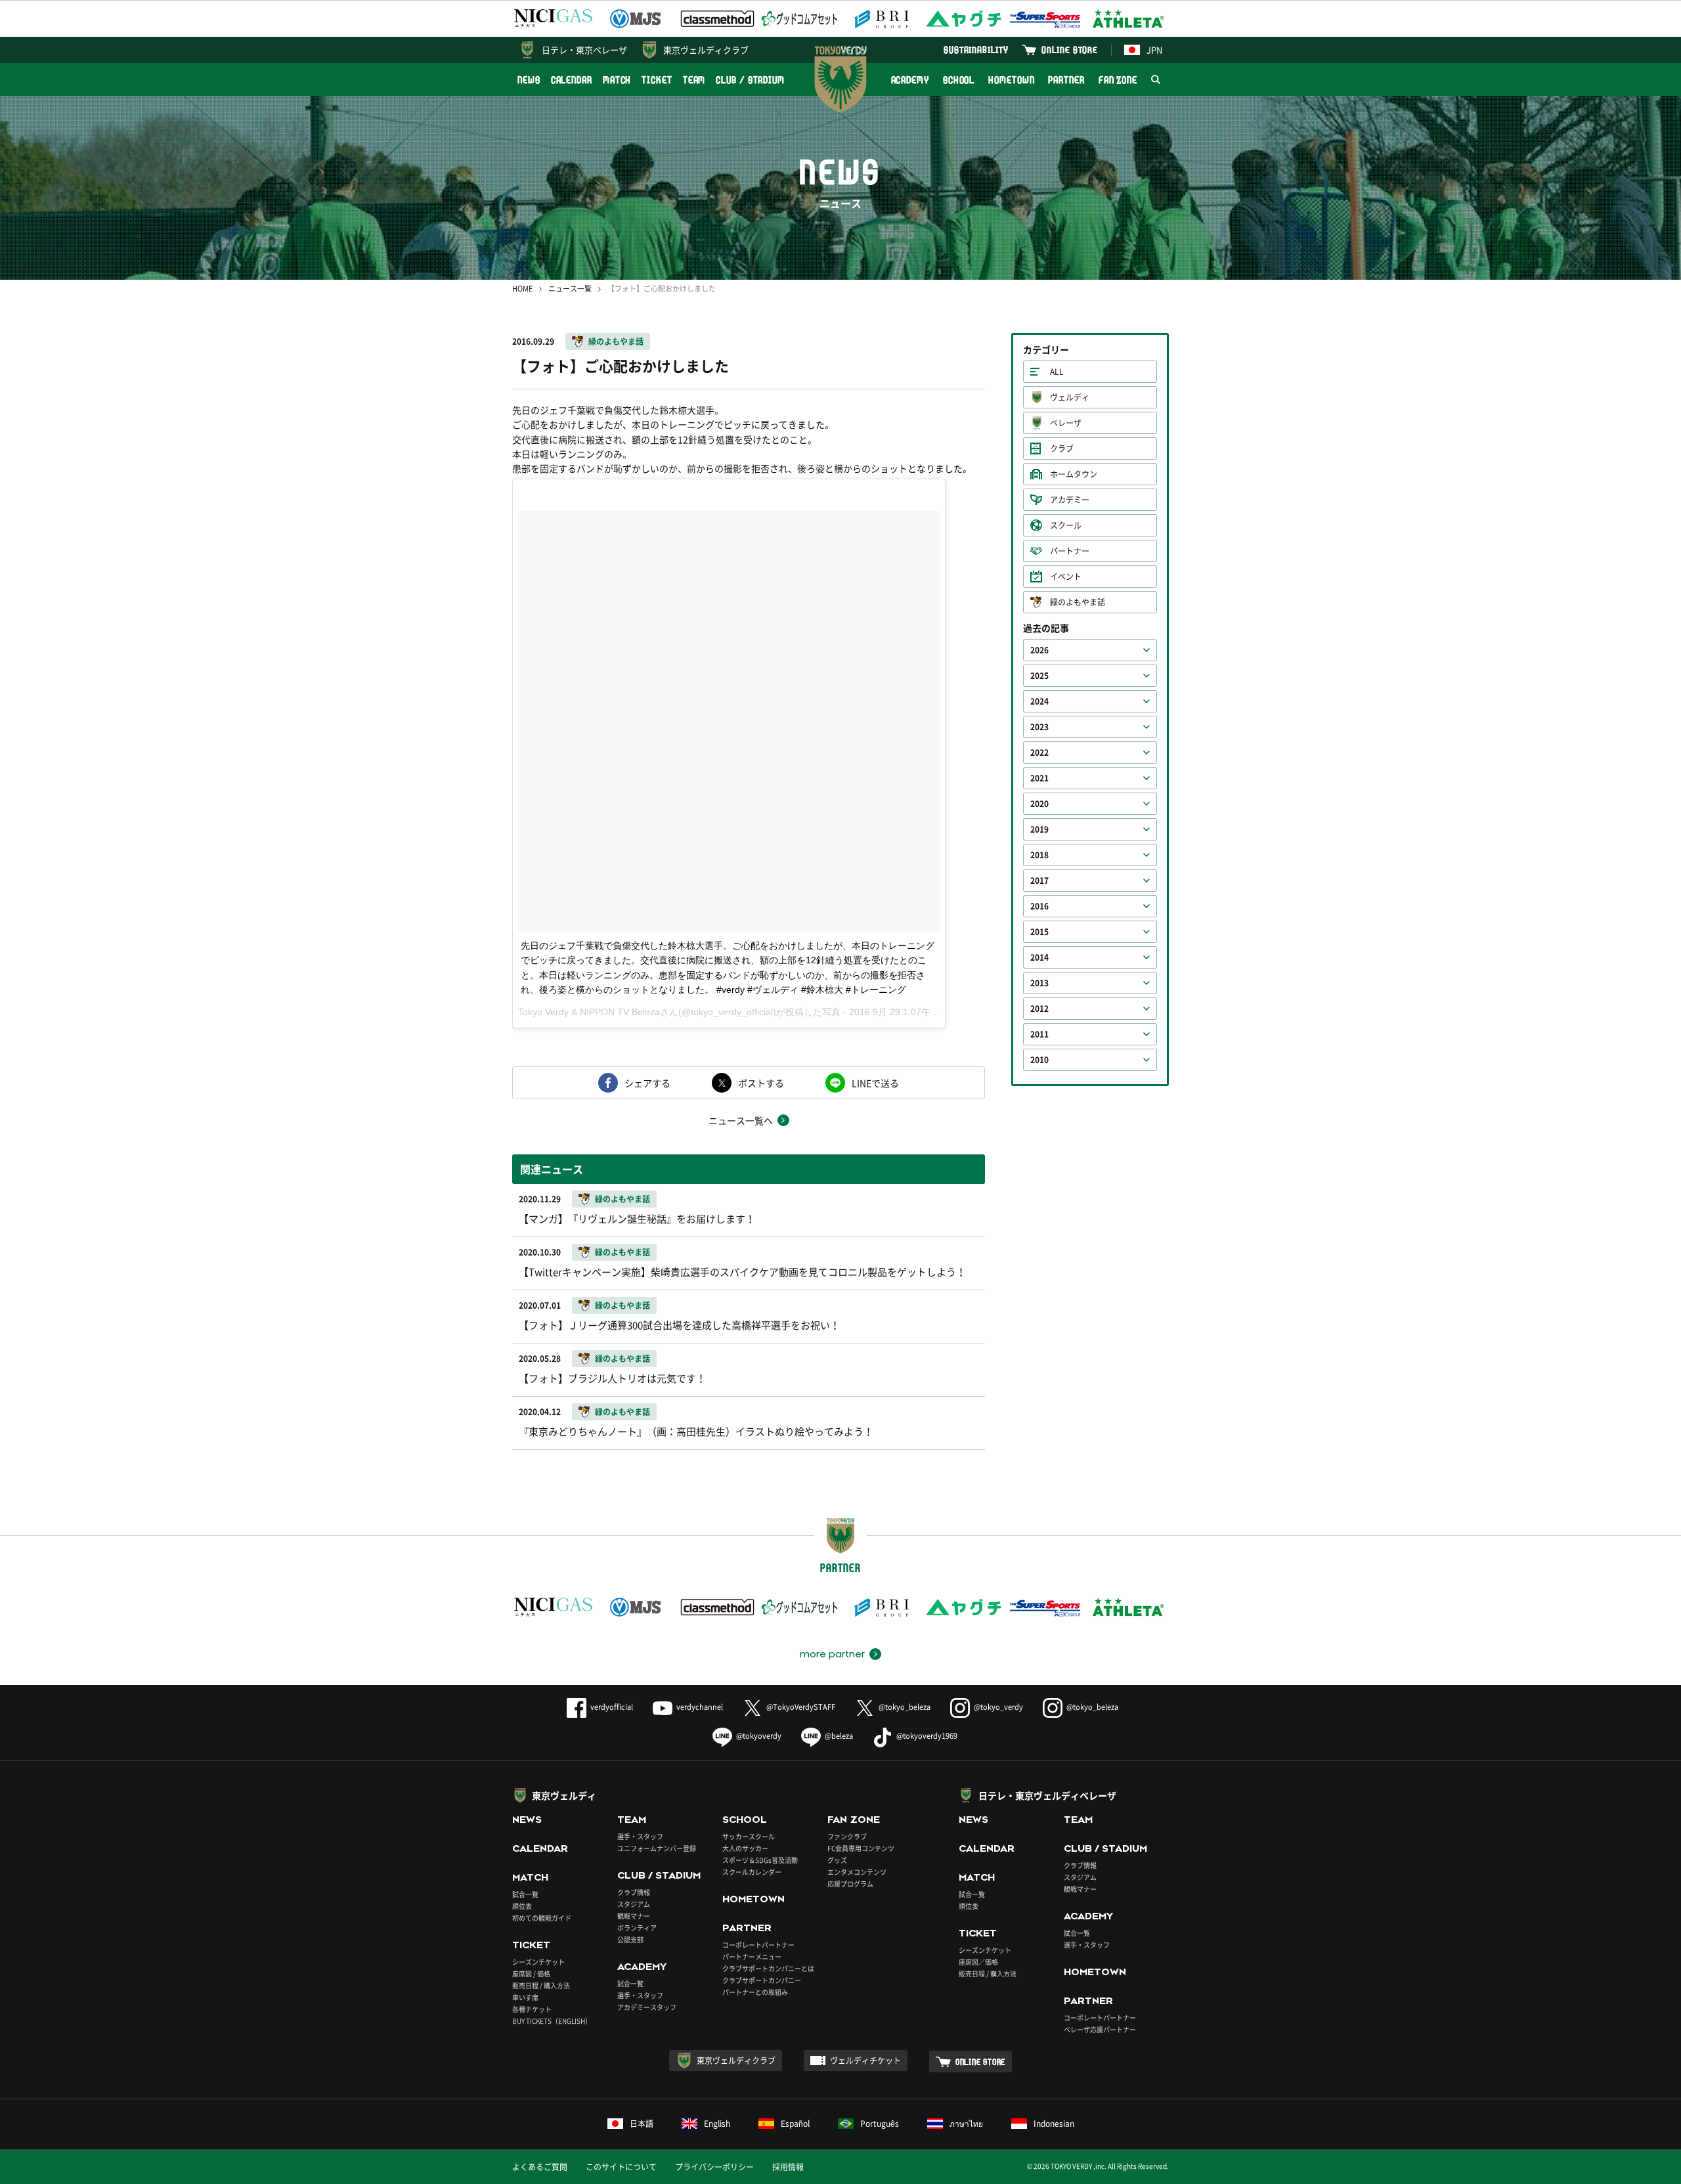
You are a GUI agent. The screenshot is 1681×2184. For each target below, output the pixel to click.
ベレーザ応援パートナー (1100, 2029)
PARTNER (1066, 80)
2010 (1039, 1060)
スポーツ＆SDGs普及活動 (760, 1860)
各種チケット (532, 2009)
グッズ (837, 1860)
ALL (1057, 372)
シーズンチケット (538, 1962)
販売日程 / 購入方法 (541, 1985)
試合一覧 (525, 1894)
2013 (1039, 983)
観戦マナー (634, 1916)
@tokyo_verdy (998, 1707)
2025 (1039, 676)
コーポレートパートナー (758, 1945)
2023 (1039, 727)
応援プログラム (850, 1884)
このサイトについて (621, 2167)
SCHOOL (959, 80)
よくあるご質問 (540, 2167)
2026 (1039, 650)
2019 (1039, 829)
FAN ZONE (1118, 80)
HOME (522, 289)
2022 (1039, 753)
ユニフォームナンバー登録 (657, 1848)
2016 (1039, 906)
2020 (1039, 804)
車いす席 (525, 1997)
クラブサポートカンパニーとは (768, 1968)
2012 (1039, 1009)
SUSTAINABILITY (976, 50)
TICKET (657, 80)
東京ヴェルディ (564, 1795)
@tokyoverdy (759, 1736)
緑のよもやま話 (616, 341)
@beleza (839, 1736)
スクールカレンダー (752, 1872)
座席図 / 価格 (531, 1974)
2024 (1039, 701)
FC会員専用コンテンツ (861, 1848)
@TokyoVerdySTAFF (801, 1707)
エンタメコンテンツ (857, 1872)
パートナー (1070, 551)
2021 (1039, 778)
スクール (1066, 525)
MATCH (617, 80)
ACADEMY (910, 80)
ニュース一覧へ (741, 1120)
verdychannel (700, 1707)
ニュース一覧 (570, 289)
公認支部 (630, 1939)
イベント (1066, 577)
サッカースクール (749, 1836)
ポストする (761, 1083)
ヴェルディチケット (865, 2061)
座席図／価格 (978, 1962)
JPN (1154, 50)
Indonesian (1054, 2124)
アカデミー (1070, 500)
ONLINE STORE (1070, 50)
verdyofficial (612, 1707)
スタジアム (634, 1904)
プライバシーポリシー (714, 2167)
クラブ (1062, 448)
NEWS (529, 80)
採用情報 (788, 2167)
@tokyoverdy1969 (927, 1736)
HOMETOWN (1011, 80)
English (717, 2124)
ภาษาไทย (966, 2124)
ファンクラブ (847, 1836)
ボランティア (637, 1928)
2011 (1039, 1034)
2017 (1039, 881)
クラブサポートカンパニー (762, 1980)
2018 (1039, 855)
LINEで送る (875, 1083)
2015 (1039, 932)
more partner (832, 1654)
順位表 (522, 1906)
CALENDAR (572, 80)
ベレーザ (1066, 423)
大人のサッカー (745, 1848)
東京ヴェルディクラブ (706, 50)
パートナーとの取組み (755, 1992)
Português (880, 2124)
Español (795, 2124)
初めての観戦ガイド (542, 1918)
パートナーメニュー (752, 1956)
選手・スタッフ (640, 1836)
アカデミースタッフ (647, 2007)
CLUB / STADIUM (750, 80)
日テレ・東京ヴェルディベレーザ (1047, 1795)
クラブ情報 (634, 1892)
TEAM (694, 80)
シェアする (647, 1083)
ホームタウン (1074, 474)
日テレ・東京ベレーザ (584, 50)
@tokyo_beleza (905, 1707)
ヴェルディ (1070, 397)
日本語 (642, 2124)
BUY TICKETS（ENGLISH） (552, 2021)
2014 (1039, 957)
